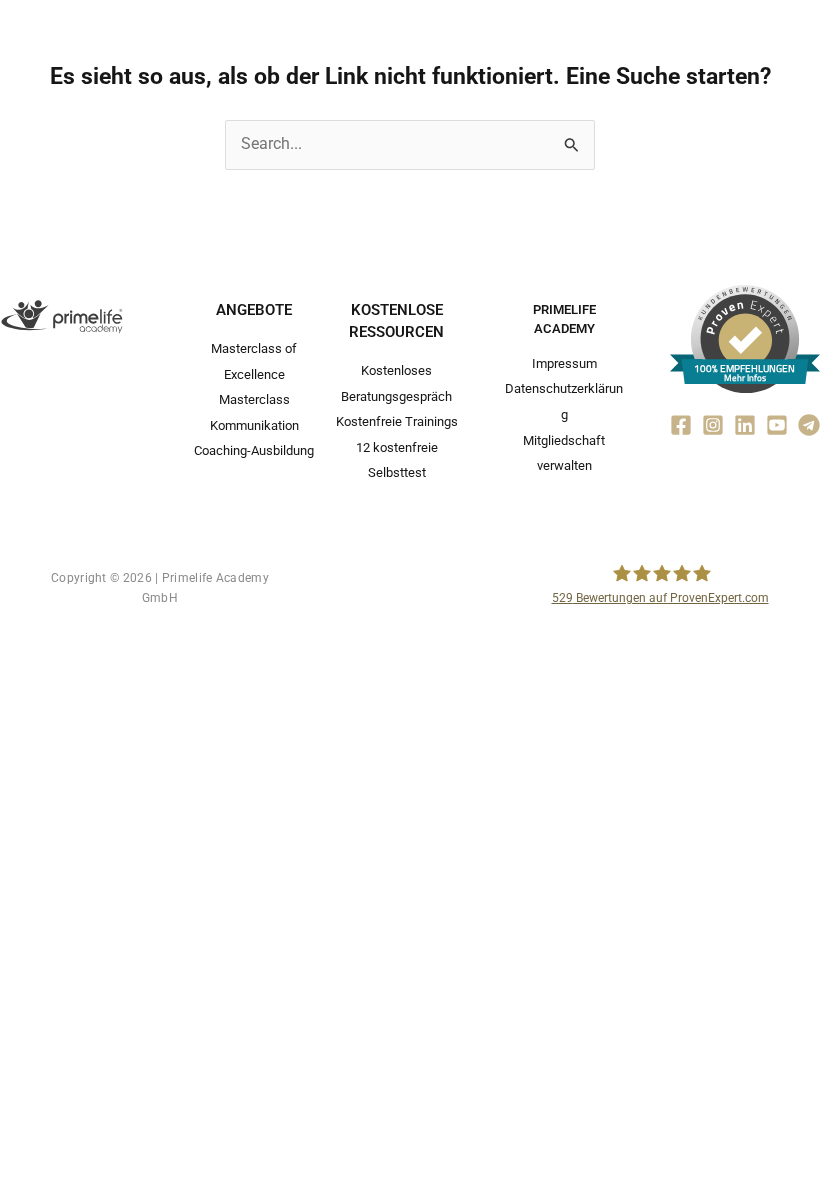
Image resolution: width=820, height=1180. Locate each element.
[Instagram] (713, 425)
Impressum (564, 363)
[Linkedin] (745, 425)
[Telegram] (809, 425)
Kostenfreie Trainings (397, 421)
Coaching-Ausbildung (254, 450)
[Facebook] (681, 425)
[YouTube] (777, 425)
